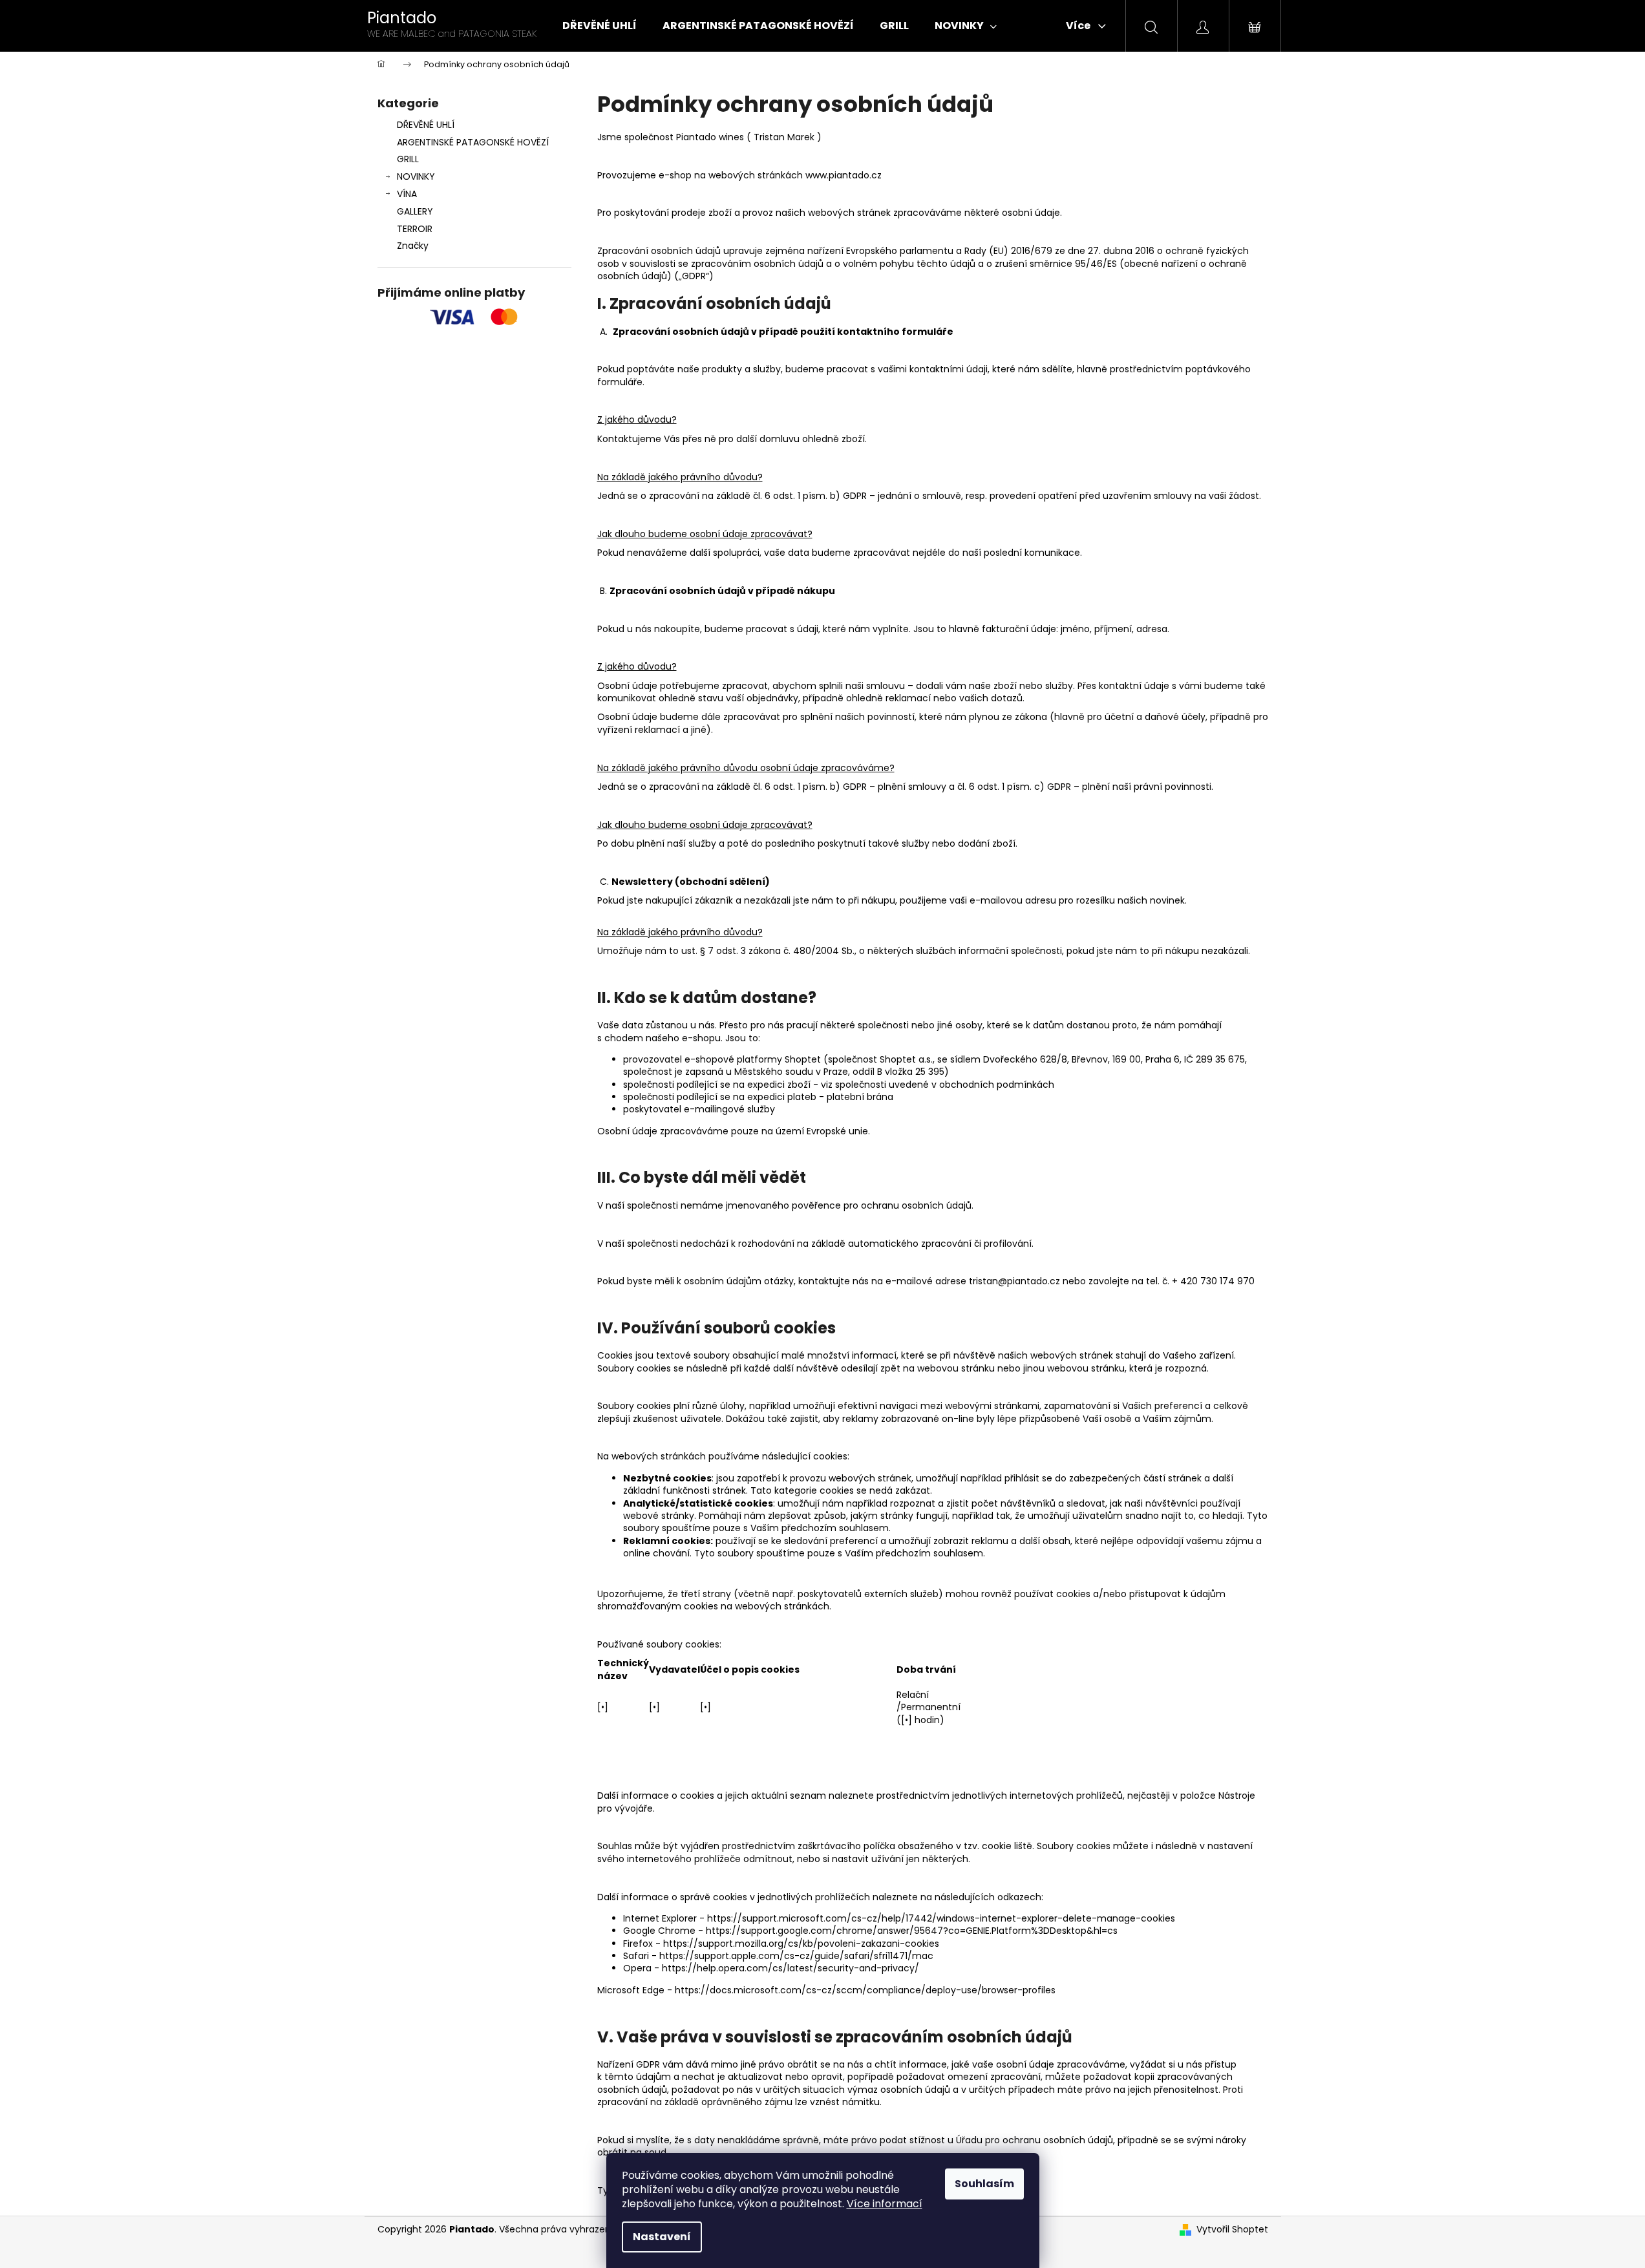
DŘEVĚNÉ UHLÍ (426, 125)
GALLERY (415, 211)
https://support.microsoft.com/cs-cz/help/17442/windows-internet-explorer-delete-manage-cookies (941, 1918)
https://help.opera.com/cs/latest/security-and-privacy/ (791, 1968)
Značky (413, 246)
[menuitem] (600, 26)
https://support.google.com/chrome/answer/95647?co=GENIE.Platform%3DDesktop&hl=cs (912, 1931)
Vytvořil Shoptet (1232, 2230)
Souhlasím (984, 2184)
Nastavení (662, 2237)
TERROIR (415, 229)
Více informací (885, 2204)
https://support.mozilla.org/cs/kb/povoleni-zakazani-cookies (801, 1944)
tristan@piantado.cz (1014, 1281)
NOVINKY (416, 176)
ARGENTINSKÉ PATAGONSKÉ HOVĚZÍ (473, 142)
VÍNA (407, 194)
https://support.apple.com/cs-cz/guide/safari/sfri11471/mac (796, 1956)
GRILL (408, 159)
